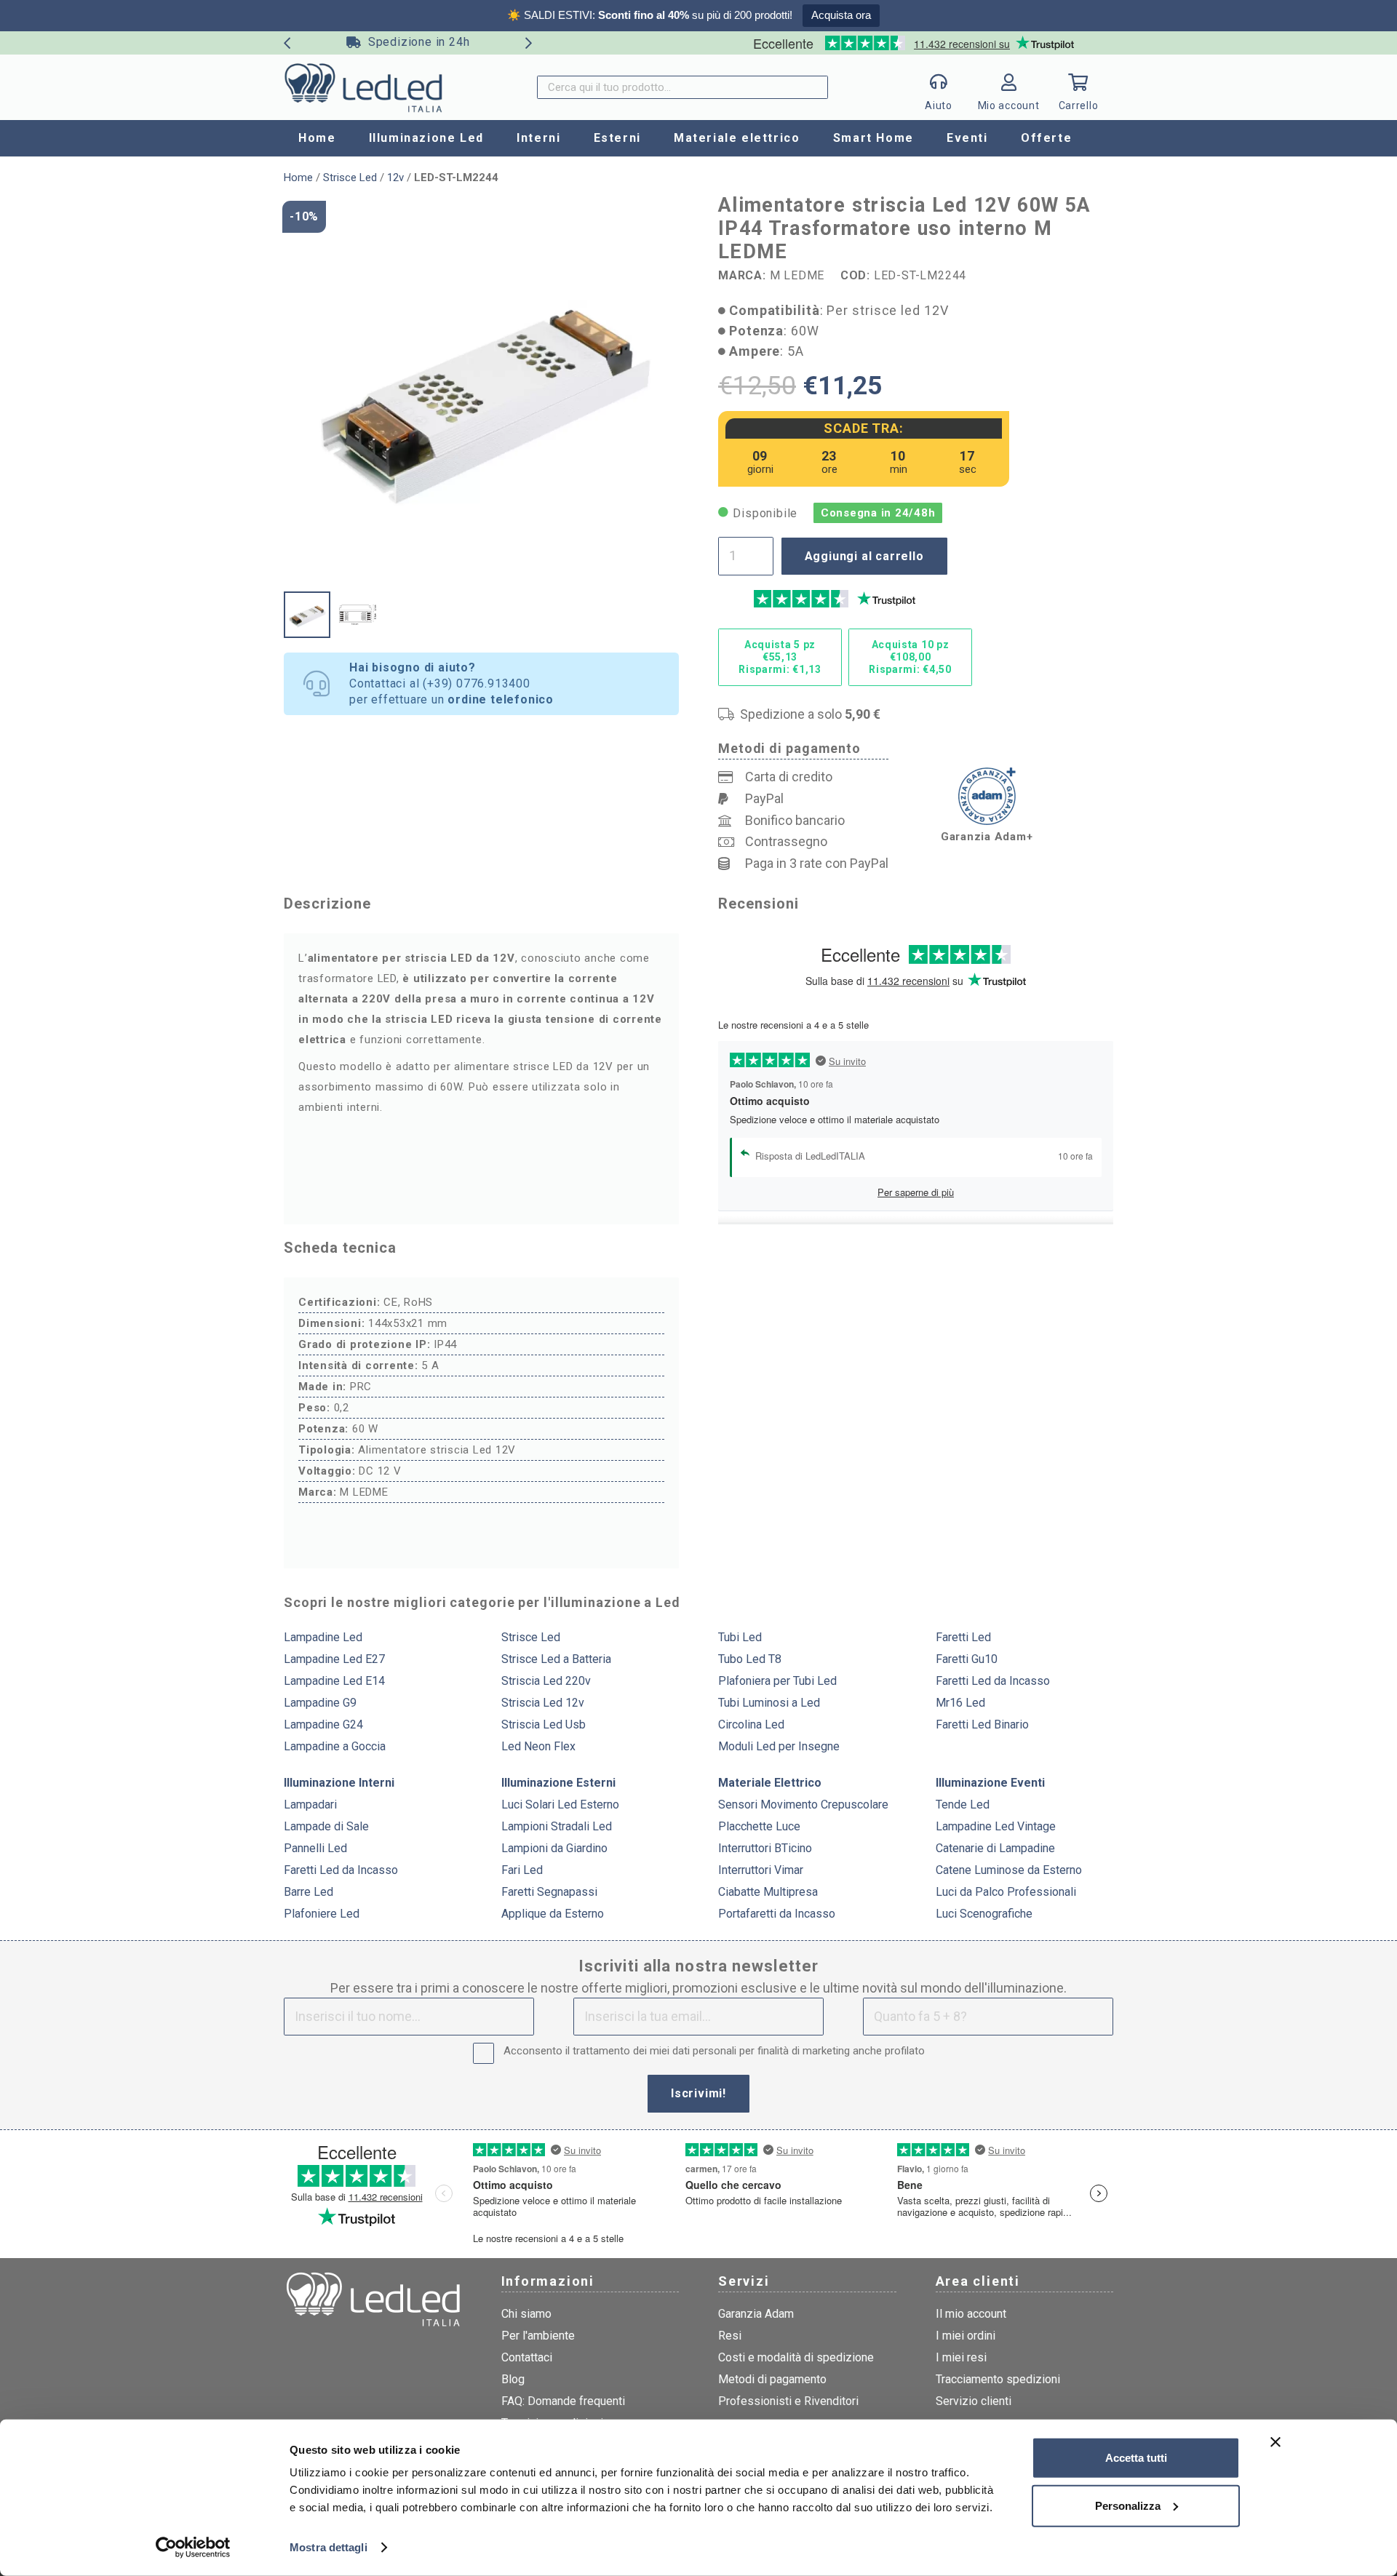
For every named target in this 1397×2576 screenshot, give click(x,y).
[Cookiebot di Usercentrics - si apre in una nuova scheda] (193, 2548)
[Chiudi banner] (1275, 2442)
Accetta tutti (1136, 2458)
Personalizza (1128, 2505)
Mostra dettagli (329, 2547)
